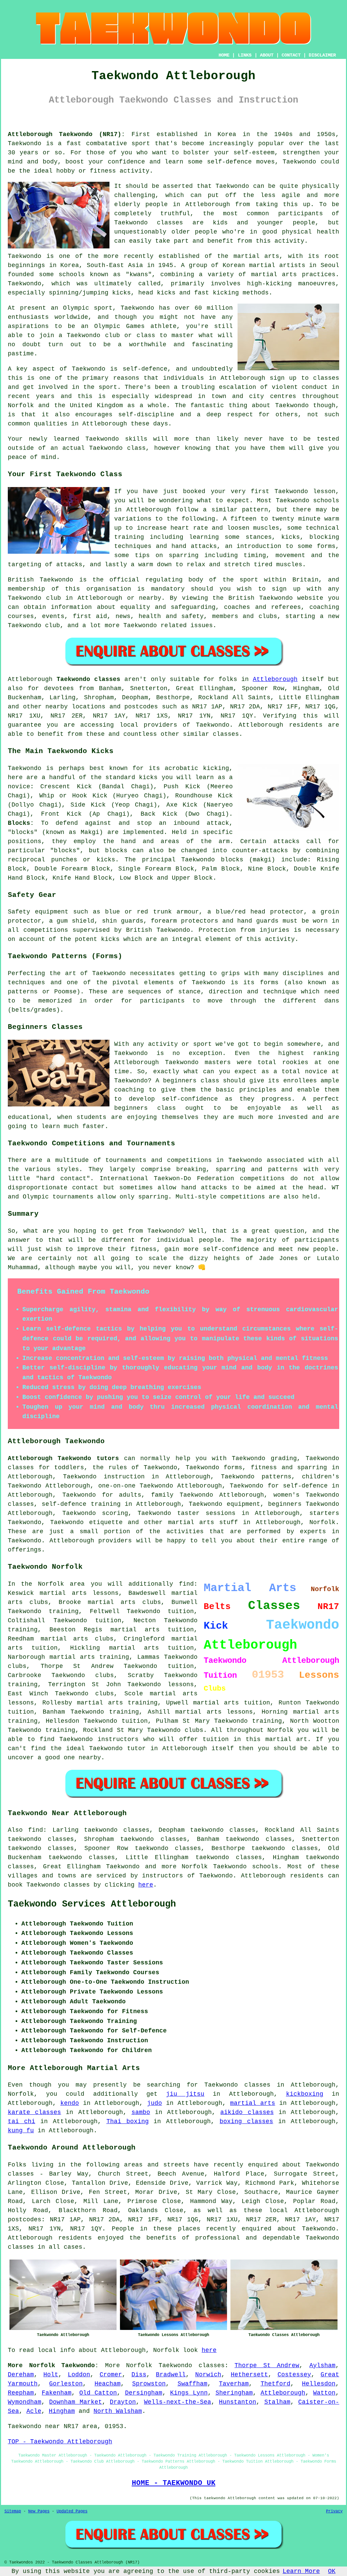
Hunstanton (238, 2402)
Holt (51, 2375)
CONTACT (291, 55)
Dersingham (144, 2393)
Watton (324, 2393)
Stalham (277, 2402)
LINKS (245, 55)
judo (155, 2103)
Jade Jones (279, 1258)
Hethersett (249, 2375)
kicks (166, 293)
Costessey (294, 2375)
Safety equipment (38, 912)
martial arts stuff (203, 1522)
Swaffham (192, 2384)
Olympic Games (119, 326)
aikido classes (247, 2112)
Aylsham (322, 2365)
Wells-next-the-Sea (178, 2402)
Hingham (62, 2411)
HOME (224, 55)
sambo (141, 2112)
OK (332, 2571)
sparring (153, 1197)
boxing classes (246, 2121)
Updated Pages (72, 2511)
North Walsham (118, 2411)
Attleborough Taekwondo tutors (63, 1458)
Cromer (111, 2375)
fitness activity (120, 171)
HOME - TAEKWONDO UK (174, 2483)
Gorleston (66, 2384)
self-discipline (146, 415)
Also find (25, 1830)
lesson (324, 491)
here (146, 1885)
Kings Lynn (189, 2393)
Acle (34, 2411)
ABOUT (267, 55)
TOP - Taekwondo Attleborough (60, 2442)
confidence (126, 162)
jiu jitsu (185, 2094)
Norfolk (322, 1522)
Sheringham (234, 2393)
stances (259, 537)
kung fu (21, 2131)
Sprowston (149, 2384)
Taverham (234, 2384)
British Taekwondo (40, 580)
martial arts (257, 256)
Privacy (334, 2511)
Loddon (79, 2375)
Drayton (123, 2402)
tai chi (22, 2121)
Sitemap (13, 2511)
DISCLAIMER (322, 55)
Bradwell (171, 2375)
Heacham (108, 2384)
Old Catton (98, 2393)
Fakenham (57, 2393)
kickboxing (305, 2094)
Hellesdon (319, 2384)
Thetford (275, 2384)
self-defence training (81, 1504)
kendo (70, 2103)
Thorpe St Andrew (267, 2365)
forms (269, 983)
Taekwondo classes (149, 223)
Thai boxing (128, 2121)
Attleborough (275, 679)
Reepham (21, 2393)
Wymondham (25, 2402)
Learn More (301, 2571)
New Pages (39, 2511)
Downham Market (75, 2402)
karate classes (34, 2112)
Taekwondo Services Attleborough (92, 1904)
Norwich (208, 2375)
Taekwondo (25, 144)
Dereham (21, 2375)
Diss (139, 2375)
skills (136, 439)
